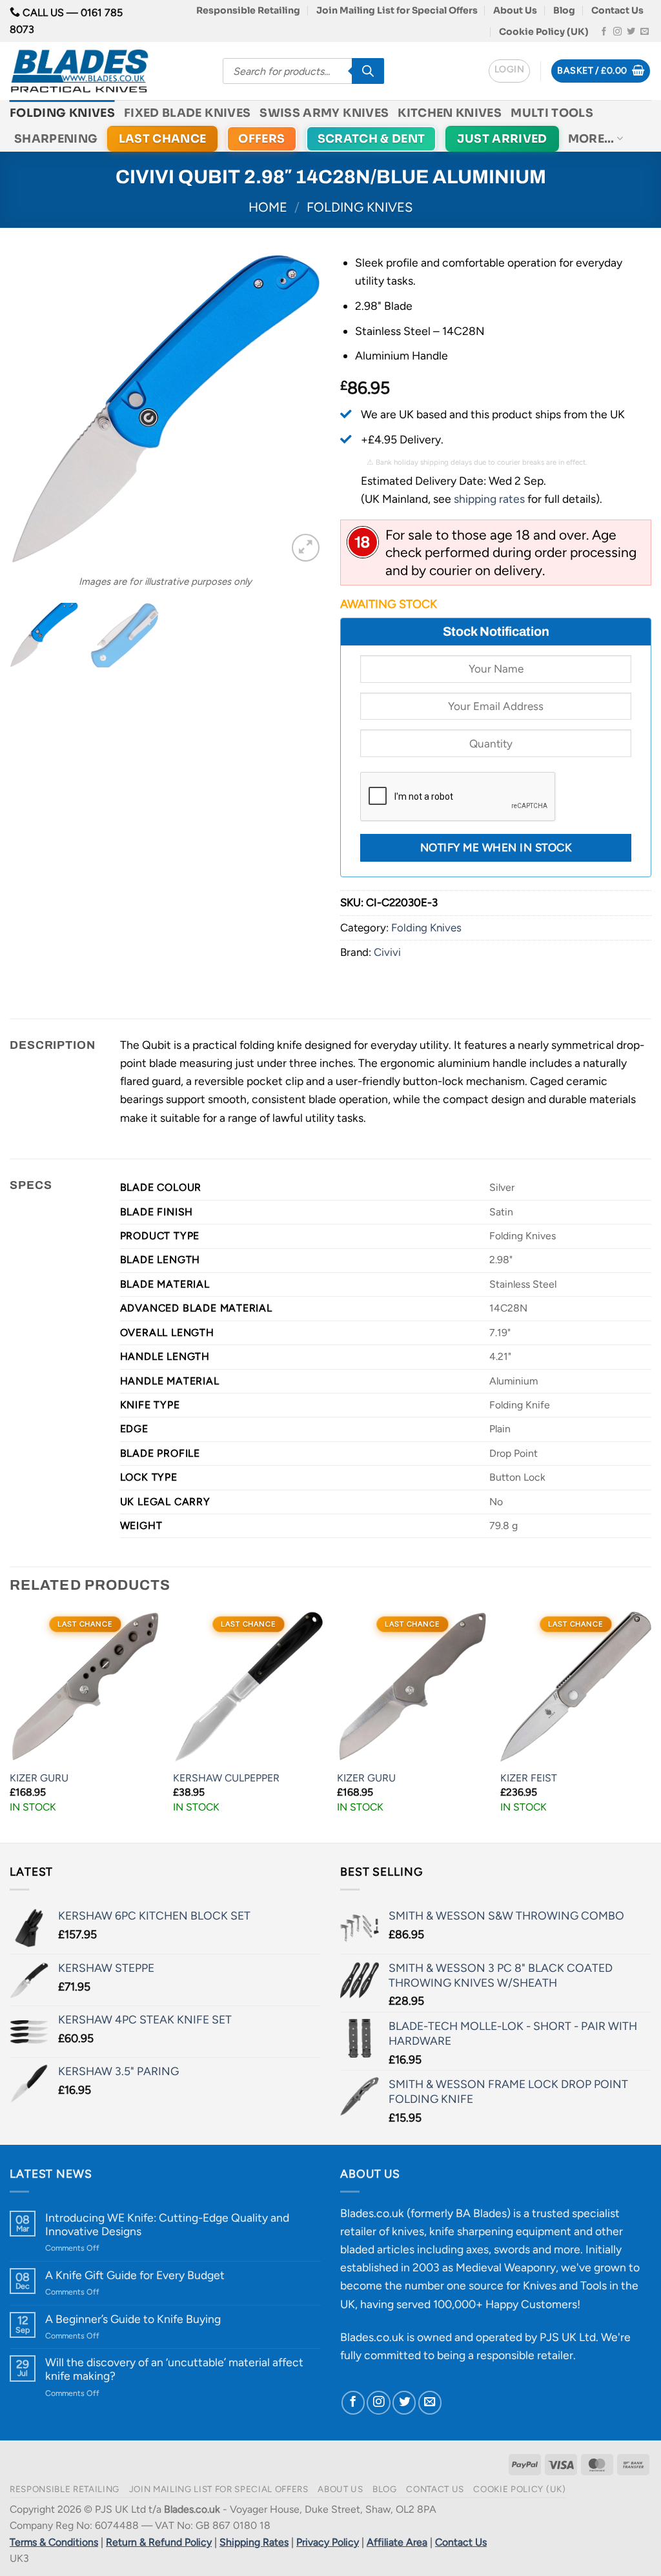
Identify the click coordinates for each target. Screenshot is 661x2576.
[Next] (298, 409)
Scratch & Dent (371, 139)
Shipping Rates (254, 2542)
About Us (515, 10)
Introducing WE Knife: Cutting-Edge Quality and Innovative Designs (167, 2224)
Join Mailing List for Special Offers (397, 10)
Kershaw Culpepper (226, 1778)
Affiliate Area (397, 2542)
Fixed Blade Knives (187, 113)
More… (591, 139)
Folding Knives (62, 113)
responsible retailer (525, 2355)
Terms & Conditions (54, 2542)
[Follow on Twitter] (631, 32)
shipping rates (489, 499)
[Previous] (32, 409)
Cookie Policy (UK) (544, 32)
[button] (509, 71)
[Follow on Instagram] (617, 32)
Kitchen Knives (450, 113)
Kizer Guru (39, 1778)
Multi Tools (552, 113)
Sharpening (56, 139)
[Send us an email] (645, 32)
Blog (564, 10)
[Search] (368, 71)
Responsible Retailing (248, 10)
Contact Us (617, 10)
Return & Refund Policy (159, 2542)
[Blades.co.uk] (107, 71)
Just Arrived (502, 139)
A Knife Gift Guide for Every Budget (135, 2275)
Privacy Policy (328, 2542)
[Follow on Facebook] (604, 32)
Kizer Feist (529, 1778)
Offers (261, 139)
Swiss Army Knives (324, 113)
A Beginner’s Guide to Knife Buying (133, 2319)
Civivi (387, 952)
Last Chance (163, 139)
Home (268, 207)
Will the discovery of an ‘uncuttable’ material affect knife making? (174, 2369)
